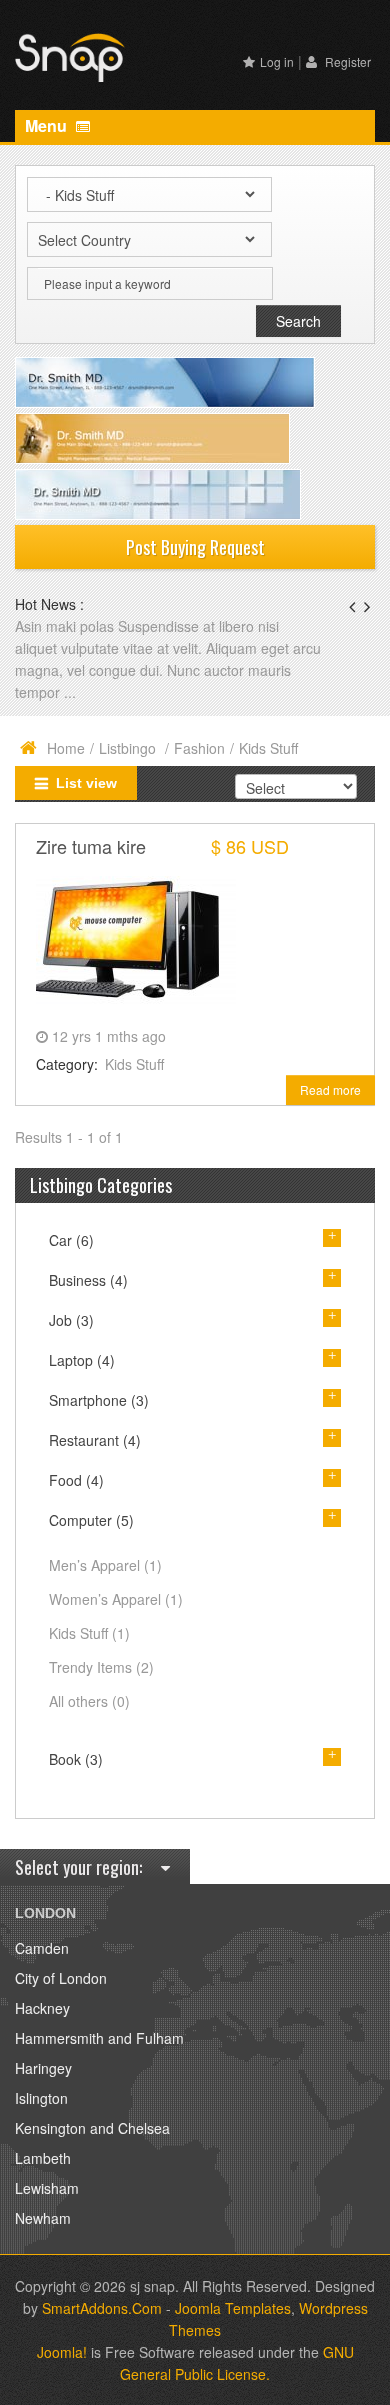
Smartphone (99, 1400)
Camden (42, 1948)
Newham (43, 2218)
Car (71, 1240)
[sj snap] (70, 55)
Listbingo (129, 748)
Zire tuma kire (91, 846)
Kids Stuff (134, 1064)
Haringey (43, 2068)
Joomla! (62, 2352)
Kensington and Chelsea (92, 2128)
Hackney (42, 2008)
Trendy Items (101, 1667)
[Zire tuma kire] (136, 938)
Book (76, 1759)
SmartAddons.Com (102, 2308)
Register (346, 61)
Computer (91, 1520)
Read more (330, 1089)
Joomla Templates (233, 2308)
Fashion (199, 748)
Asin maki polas (66, 626)
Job (71, 1320)
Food (76, 1480)
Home (66, 748)
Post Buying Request (195, 547)
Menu (48, 125)
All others (89, 1701)
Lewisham (47, 2188)
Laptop (82, 1360)
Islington (41, 2098)
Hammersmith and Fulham (99, 2038)
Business (88, 1280)
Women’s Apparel (116, 1599)
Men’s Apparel (105, 1565)
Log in (277, 61)
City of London (61, 1978)
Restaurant (95, 1440)
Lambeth (43, 2158)
